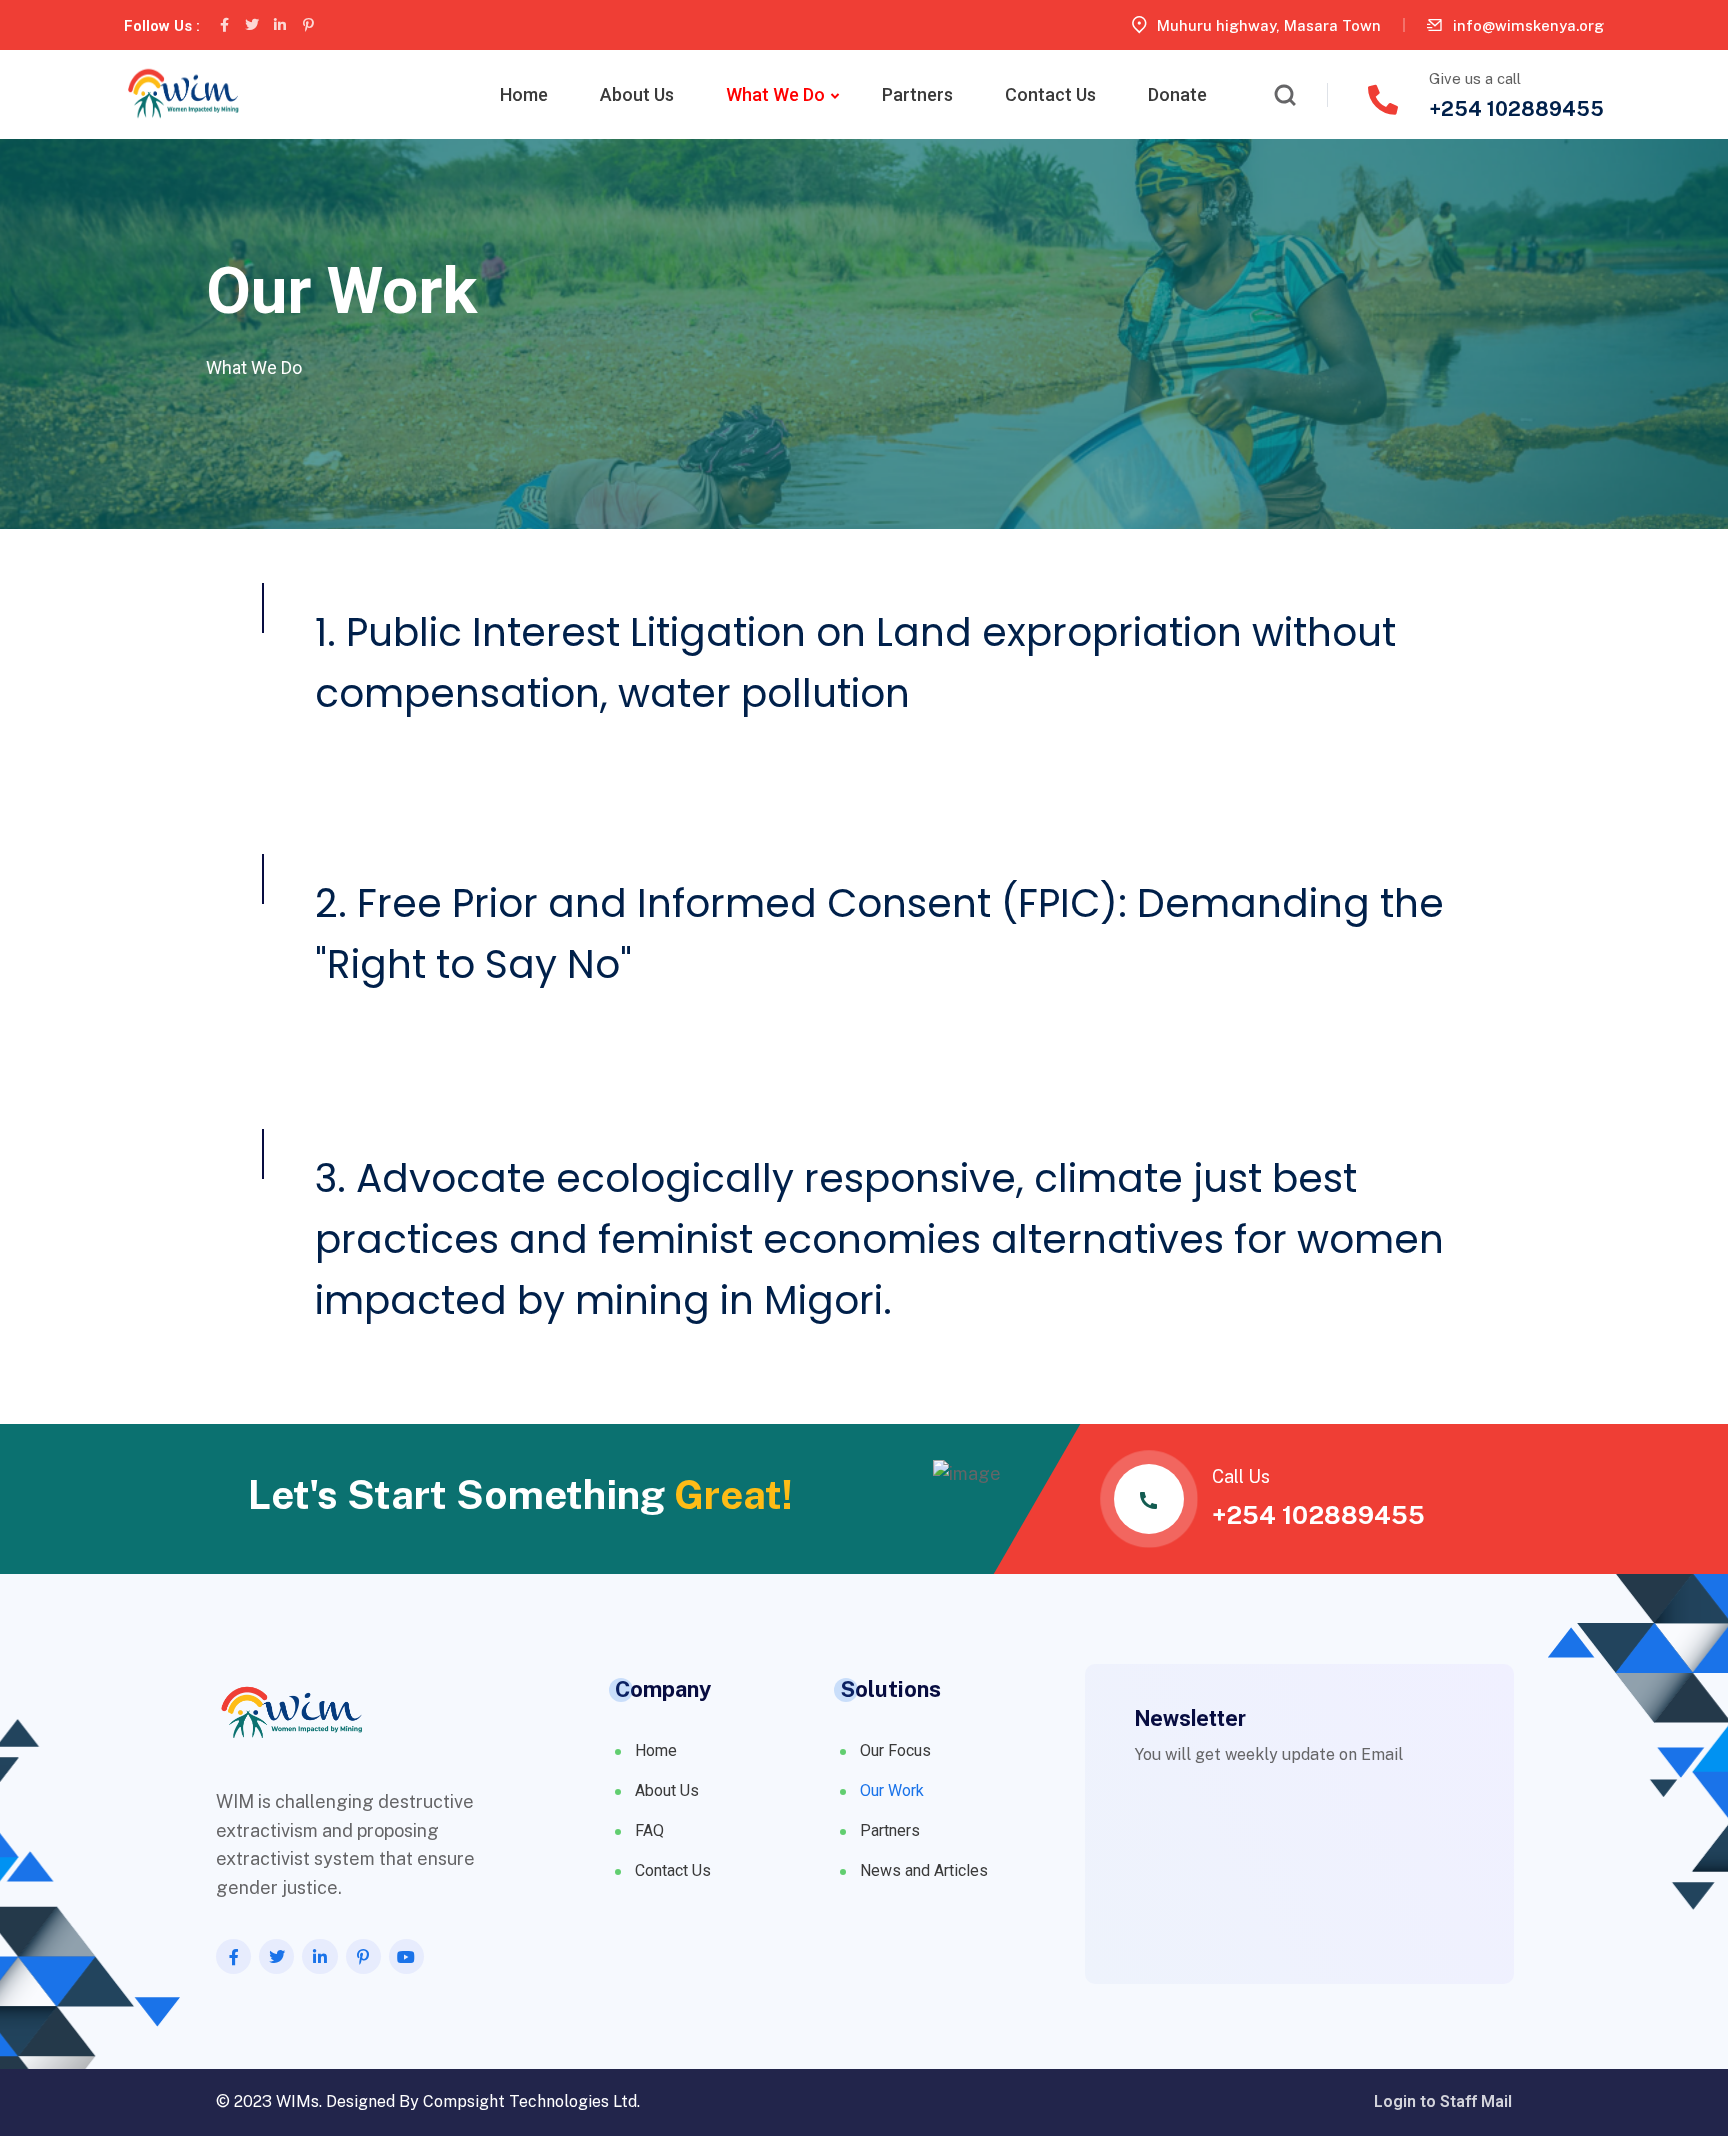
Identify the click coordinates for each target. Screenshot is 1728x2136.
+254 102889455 (1516, 109)
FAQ (649, 1830)
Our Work (892, 1790)
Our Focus (895, 1750)
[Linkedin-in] (280, 25)
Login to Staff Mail (1443, 2102)
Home (524, 94)
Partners (917, 94)
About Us (637, 94)
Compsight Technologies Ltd (530, 2101)
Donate (1177, 94)
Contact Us (1050, 94)
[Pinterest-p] (308, 25)
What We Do (775, 94)
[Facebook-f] (224, 25)
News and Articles (924, 1870)
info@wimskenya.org (1528, 25)
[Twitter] (252, 25)
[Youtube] (406, 1956)
